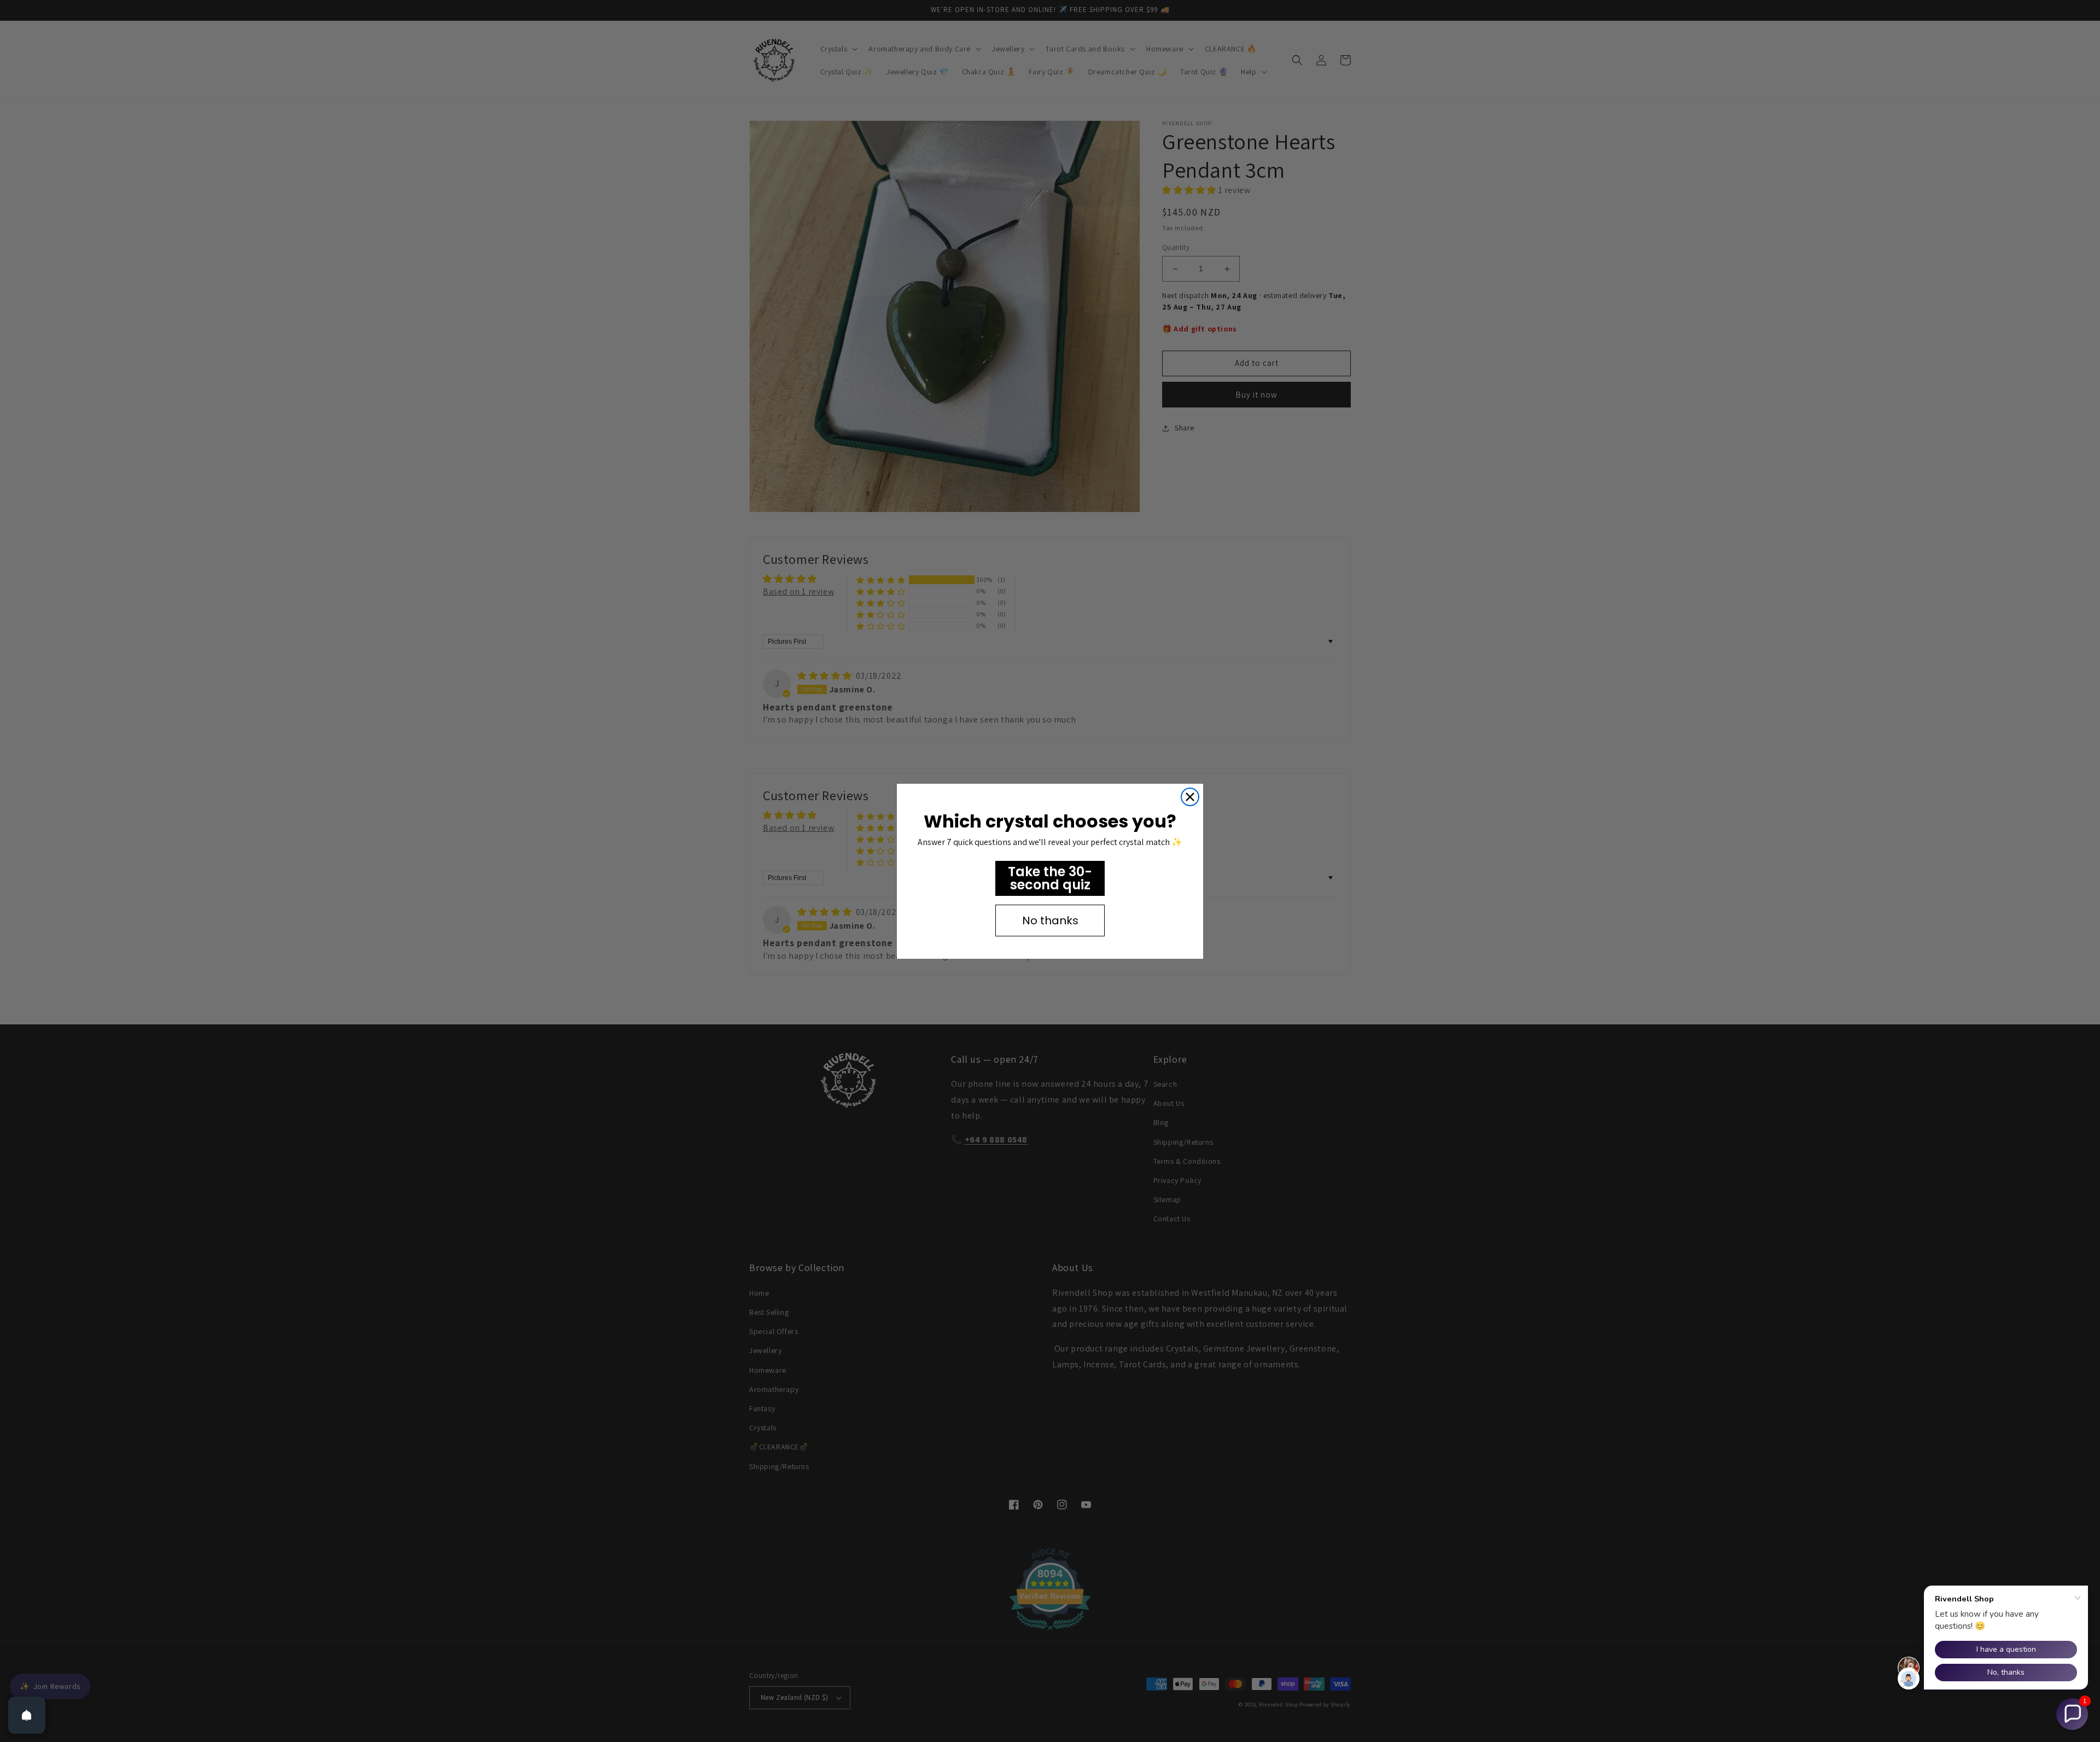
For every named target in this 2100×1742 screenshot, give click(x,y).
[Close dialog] (1190, 797)
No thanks (1050, 920)
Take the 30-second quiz (1050, 878)
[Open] (27, 1715)
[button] (2072, 1714)
